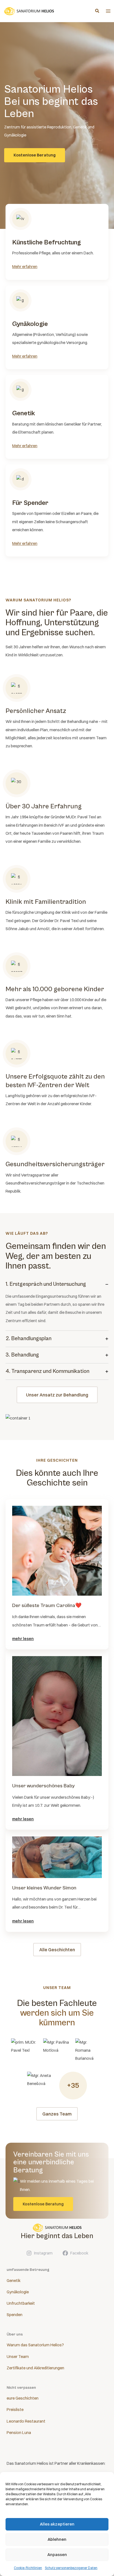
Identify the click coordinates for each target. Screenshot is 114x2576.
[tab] (57, 1304)
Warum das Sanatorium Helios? (35, 2345)
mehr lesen (23, 1639)
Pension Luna (19, 2433)
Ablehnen (57, 2539)
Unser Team (18, 2357)
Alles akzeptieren (57, 2524)
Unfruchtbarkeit (21, 2303)
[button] (97, 11)
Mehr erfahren (25, 267)
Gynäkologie (18, 2292)
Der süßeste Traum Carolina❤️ (47, 1605)
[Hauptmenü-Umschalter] (108, 11)
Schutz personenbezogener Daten (71, 2568)
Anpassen (57, 2555)
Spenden (15, 2315)
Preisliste (15, 2410)
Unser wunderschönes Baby (43, 1786)
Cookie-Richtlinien (28, 2568)
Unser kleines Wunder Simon (44, 1888)
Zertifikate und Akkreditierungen (35, 2368)
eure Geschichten (23, 2398)
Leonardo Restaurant (26, 2421)
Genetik (14, 2281)
